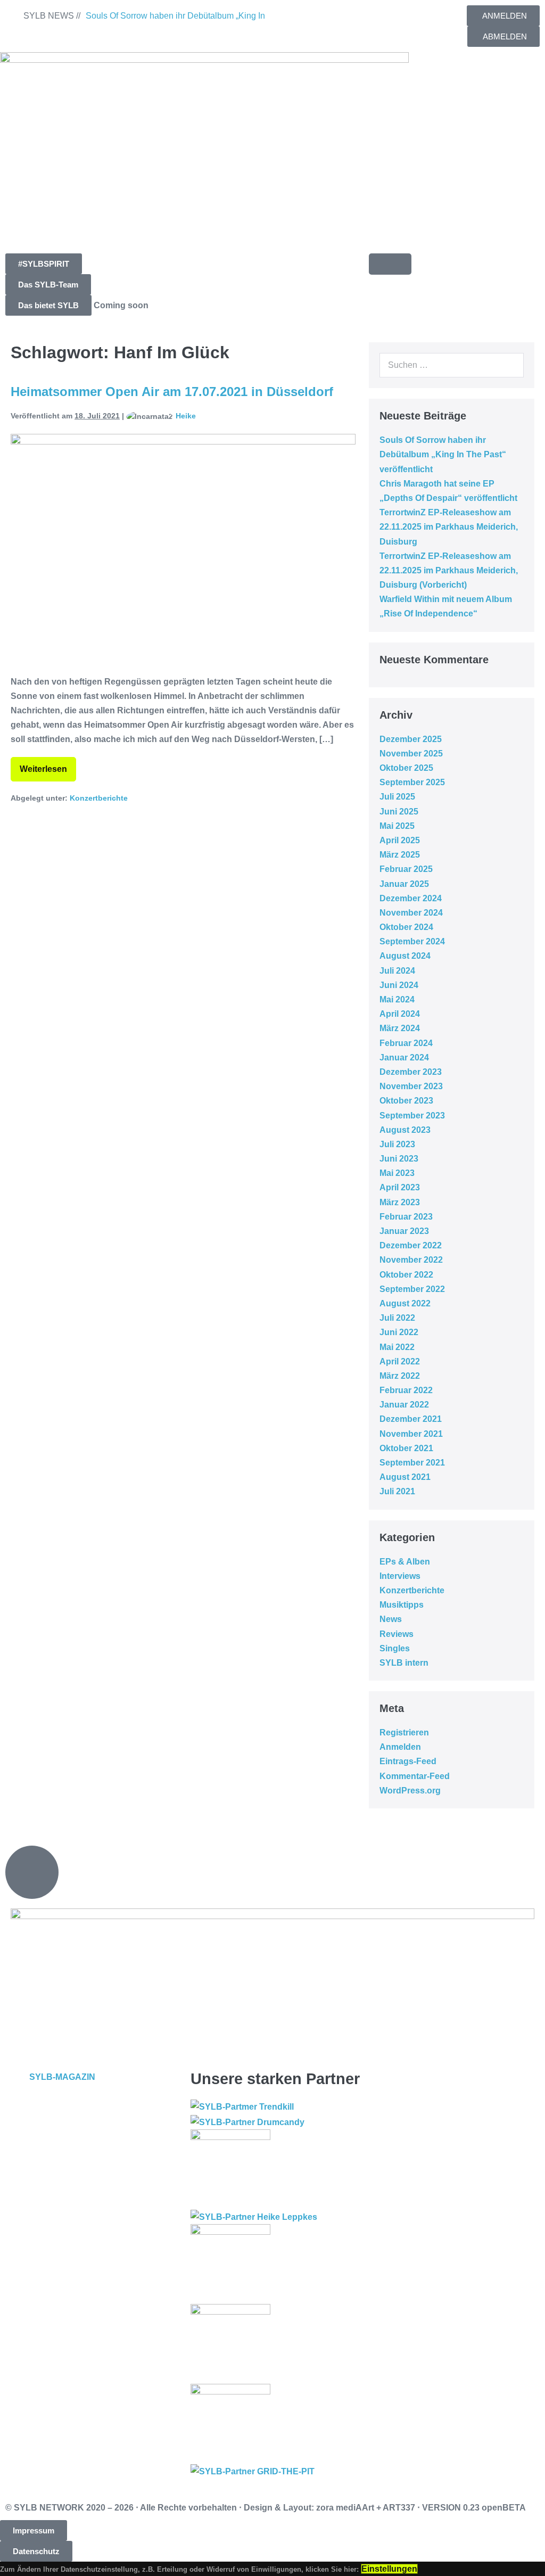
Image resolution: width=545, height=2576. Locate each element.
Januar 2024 (404, 1057)
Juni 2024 (399, 985)
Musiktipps (402, 1605)
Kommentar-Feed (415, 1776)
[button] (44, 264)
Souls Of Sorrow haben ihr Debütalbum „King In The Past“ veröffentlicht (443, 454)
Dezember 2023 (411, 1072)
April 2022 (400, 1361)
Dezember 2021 (411, 1419)
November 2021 (411, 1434)
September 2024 (412, 941)
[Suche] (510, 365)
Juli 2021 (397, 1491)
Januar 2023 (404, 1231)
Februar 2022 (406, 1390)
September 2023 (412, 1116)
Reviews (397, 1634)
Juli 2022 (397, 1318)
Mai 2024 (397, 999)
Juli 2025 (397, 797)
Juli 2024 (397, 971)
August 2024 (405, 956)
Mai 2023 (397, 1173)
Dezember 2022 (411, 1245)
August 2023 (405, 1130)
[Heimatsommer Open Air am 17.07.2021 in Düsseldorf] (183, 549)
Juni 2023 (399, 1159)
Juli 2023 (397, 1144)
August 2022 (405, 1303)
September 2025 (412, 782)
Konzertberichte (99, 798)
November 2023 (411, 1086)
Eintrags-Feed (408, 1761)
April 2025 (400, 840)
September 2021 (412, 1463)
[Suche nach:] (452, 365)
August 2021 (405, 1477)
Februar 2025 (406, 869)
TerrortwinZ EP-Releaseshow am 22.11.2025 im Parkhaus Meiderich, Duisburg (449, 527)
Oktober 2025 (406, 768)
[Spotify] (377, 19)
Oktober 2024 (406, 927)
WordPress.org (410, 1791)
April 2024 (400, 1014)
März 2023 (400, 1202)
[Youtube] (349, 19)
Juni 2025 (399, 812)
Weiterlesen (48, 765)
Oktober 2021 (406, 1448)
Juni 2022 (399, 1332)
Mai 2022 (397, 1347)
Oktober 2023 (406, 1101)
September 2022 (412, 1289)
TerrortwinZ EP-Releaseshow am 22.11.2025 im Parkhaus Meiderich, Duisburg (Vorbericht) (449, 570)
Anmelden (400, 1747)
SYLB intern (404, 1663)
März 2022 (400, 1376)
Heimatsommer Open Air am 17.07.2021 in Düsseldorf (172, 392)
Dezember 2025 (411, 739)
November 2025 (411, 754)
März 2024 (400, 1028)
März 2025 (400, 855)
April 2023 (400, 1187)
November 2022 (411, 1260)
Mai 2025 (397, 826)
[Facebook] (291, 19)
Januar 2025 (404, 884)
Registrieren (404, 1733)
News (391, 1619)
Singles (395, 1648)
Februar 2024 (406, 1043)
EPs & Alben (405, 1562)
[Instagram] (320, 19)
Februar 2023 (406, 1217)
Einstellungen (389, 2569)
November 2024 (411, 913)
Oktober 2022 (406, 1275)
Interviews (400, 1576)
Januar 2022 (404, 1405)
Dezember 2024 (411, 898)
